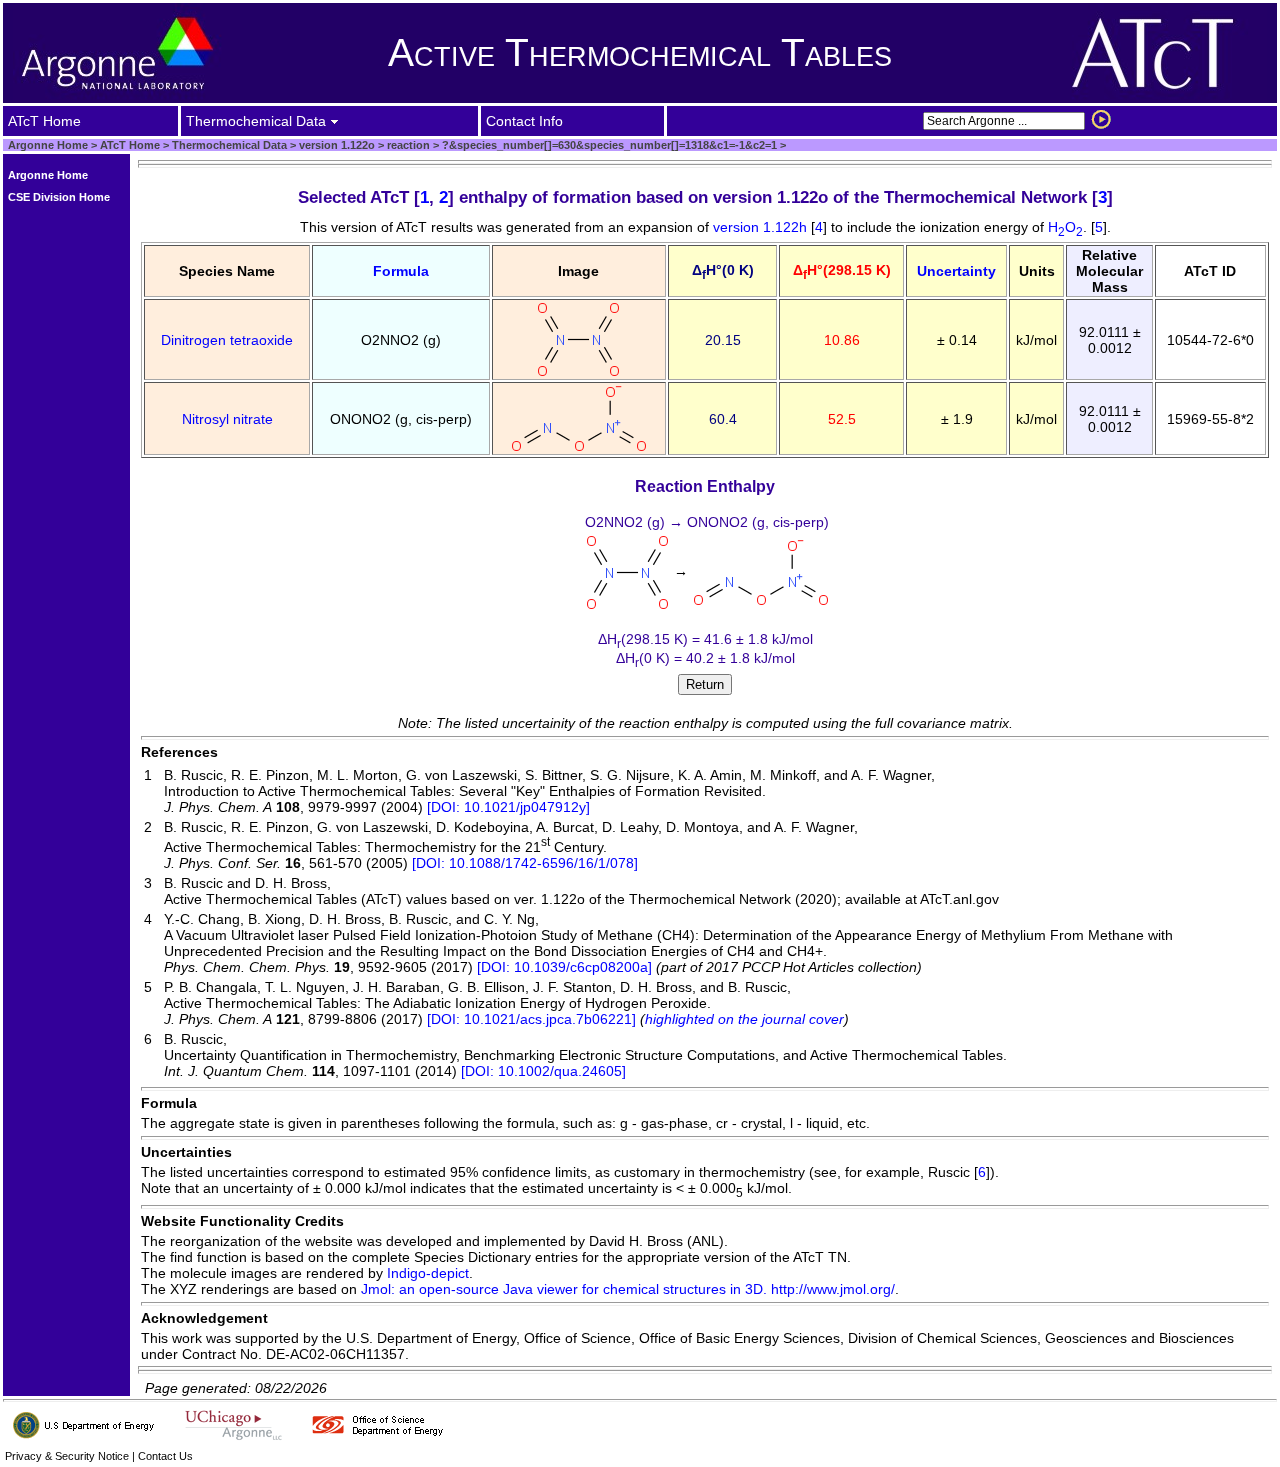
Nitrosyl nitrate (227, 419)
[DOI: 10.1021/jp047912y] (508, 807)
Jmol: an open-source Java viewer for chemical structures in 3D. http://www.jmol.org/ (628, 1289)
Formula (401, 271)
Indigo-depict (428, 1273)
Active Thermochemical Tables (640, 52)
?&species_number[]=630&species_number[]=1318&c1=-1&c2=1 (608, 145)
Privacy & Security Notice (67, 1456)
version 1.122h (762, 227)
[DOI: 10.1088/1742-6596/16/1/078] (525, 863)
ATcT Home (130, 145)
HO (1065, 227)
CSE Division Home (59, 197)
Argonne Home (48, 145)
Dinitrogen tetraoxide (227, 340)
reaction (407, 145)
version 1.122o (335, 145)
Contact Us (165, 1456)
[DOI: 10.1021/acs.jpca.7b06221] (531, 1019)
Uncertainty (956, 271)
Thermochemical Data (229, 145)
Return (705, 684)
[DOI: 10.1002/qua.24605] (543, 1071)
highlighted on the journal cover (744, 1019)
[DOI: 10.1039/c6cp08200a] (564, 967)
